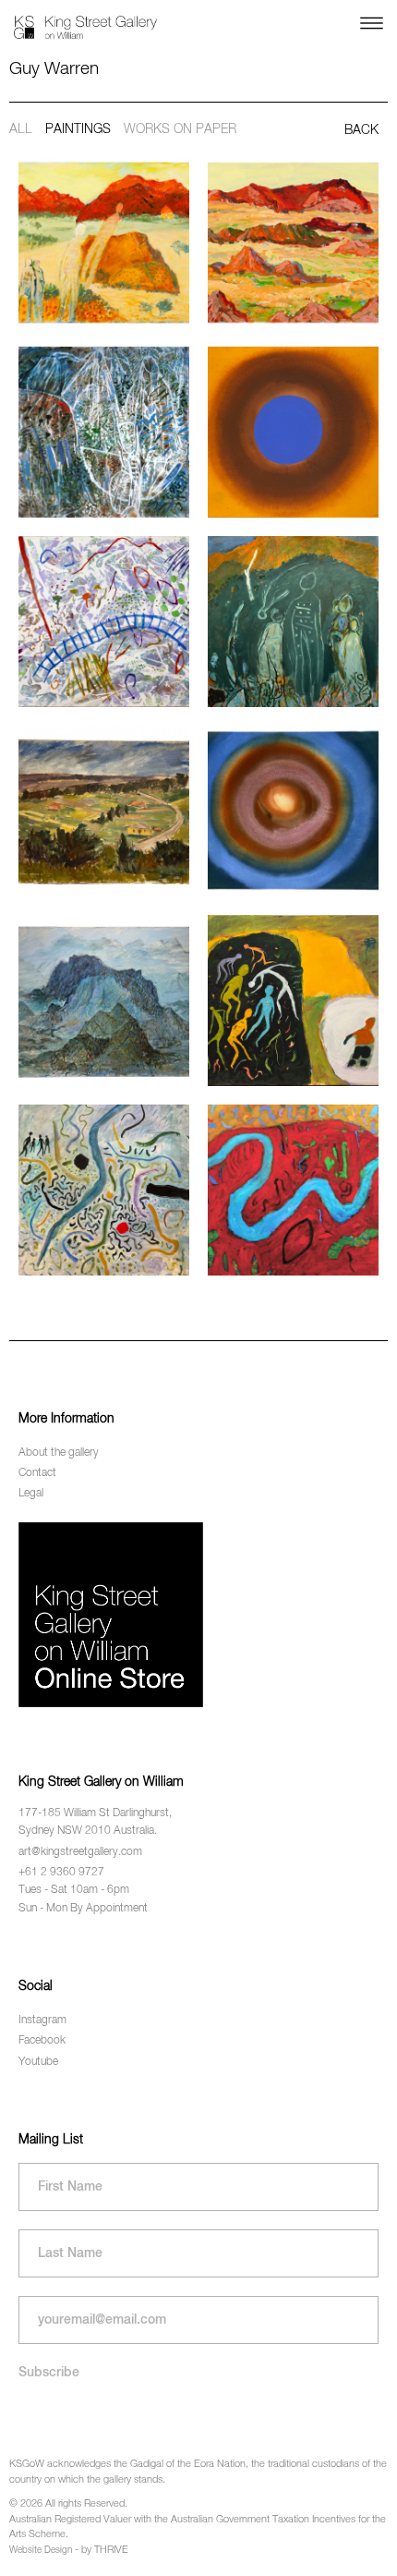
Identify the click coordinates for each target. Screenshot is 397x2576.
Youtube (38, 2062)
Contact (37, 1473)
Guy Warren (54, 69)
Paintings (78, 129)
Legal (31, 1494)
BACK (361, 130)
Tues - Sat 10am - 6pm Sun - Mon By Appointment (83, 1899)
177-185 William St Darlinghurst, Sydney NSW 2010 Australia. (95, 1822)
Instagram (42, 2021)
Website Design (41, 2550)
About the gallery (59, 1453)
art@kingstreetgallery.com (80, 1852)
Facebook (42, 2041)
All (21, 129)
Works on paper (180, 129)
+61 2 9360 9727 (61, 1873)
